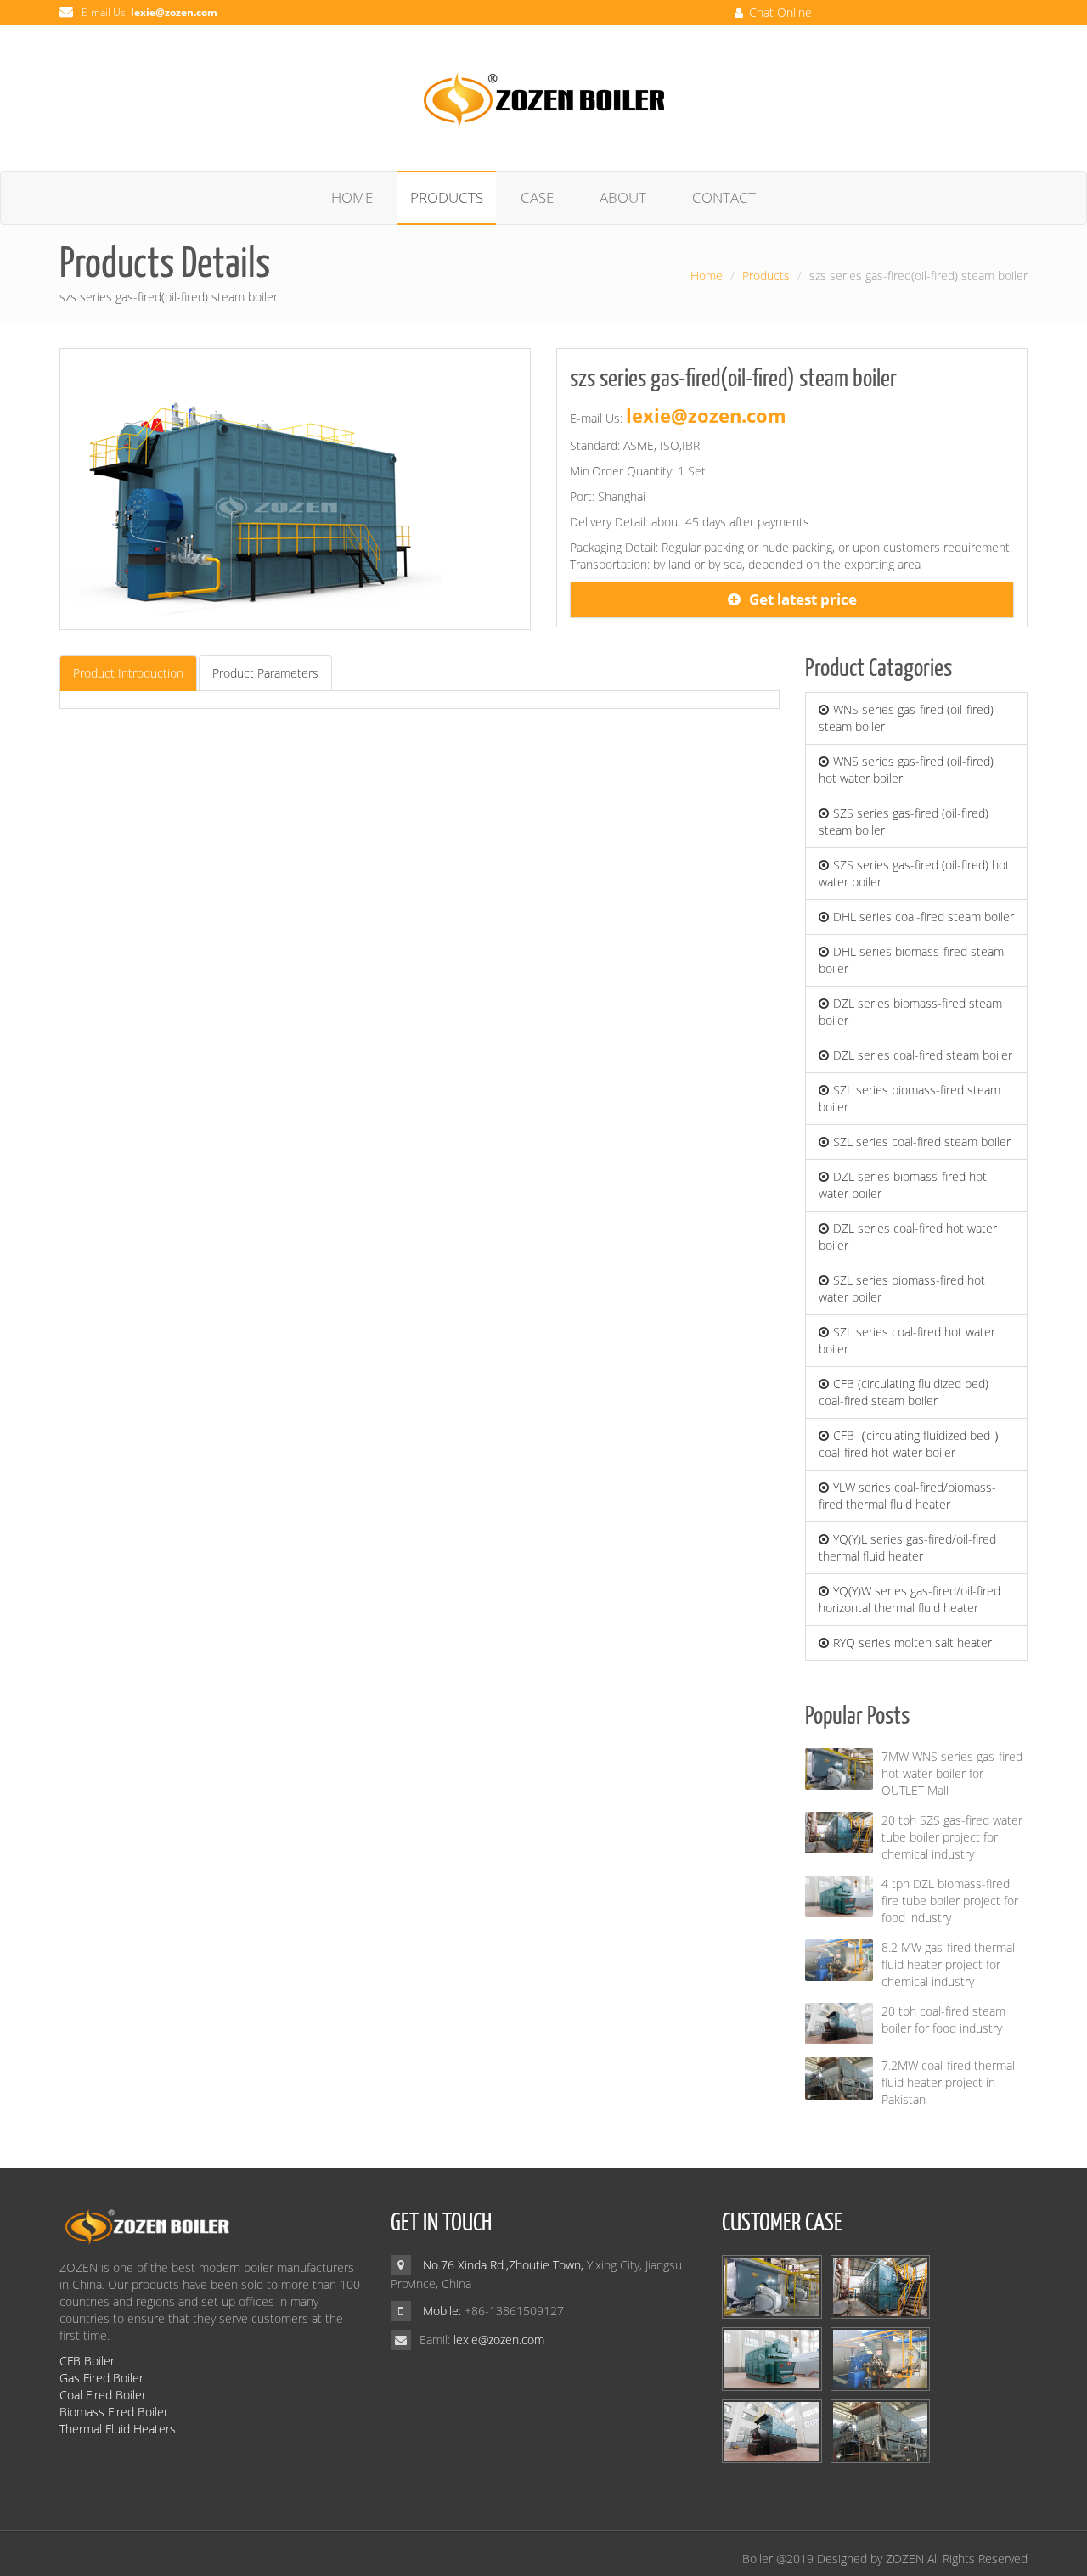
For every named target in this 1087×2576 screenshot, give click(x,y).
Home (707, 276)
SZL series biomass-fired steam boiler (910, 1098)
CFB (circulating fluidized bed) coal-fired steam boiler (904, 1392)
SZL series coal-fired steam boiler (922, 1142)
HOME (352, 197)
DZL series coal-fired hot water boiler (908, 1237)
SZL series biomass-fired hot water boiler (902, 1288)
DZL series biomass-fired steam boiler (910, 1012)
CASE (537, 197)
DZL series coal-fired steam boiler (923, 1055)
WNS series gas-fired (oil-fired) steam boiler (906, 718)
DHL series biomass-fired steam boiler (911, 960)
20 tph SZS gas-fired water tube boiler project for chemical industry (952, 1837)
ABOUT (623, 197)
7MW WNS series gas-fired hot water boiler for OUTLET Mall (952, 1773)
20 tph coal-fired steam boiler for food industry (943, 2019)
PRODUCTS (447, 197)
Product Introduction (128, 673)
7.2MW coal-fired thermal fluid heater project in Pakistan (948, 2082)
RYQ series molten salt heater (912, 1642)
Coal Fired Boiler (103, 2395)
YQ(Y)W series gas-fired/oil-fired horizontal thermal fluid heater (910, 1599)
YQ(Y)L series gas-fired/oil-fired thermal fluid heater (907, 1547)
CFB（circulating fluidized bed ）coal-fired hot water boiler (912, 1444)
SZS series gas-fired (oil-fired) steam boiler (904, 821)
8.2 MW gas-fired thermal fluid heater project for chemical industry (948, 1964)
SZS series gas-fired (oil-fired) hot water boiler (914, 873)
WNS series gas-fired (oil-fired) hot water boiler (906, 770)
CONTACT (724, 197)
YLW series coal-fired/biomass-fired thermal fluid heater (907, 1496)
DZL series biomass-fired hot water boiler (903, 1185)
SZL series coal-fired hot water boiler (907, 1340)
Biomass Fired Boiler (114, 2412)
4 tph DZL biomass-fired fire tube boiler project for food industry (950, 1901)
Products (766, 276)
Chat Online (779, 12)
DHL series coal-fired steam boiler (924, 917)
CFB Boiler (87, 2361)
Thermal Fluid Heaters (118, 2429)
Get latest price (803, 599)
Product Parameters (265, 673)
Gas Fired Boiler (101, 2378)
